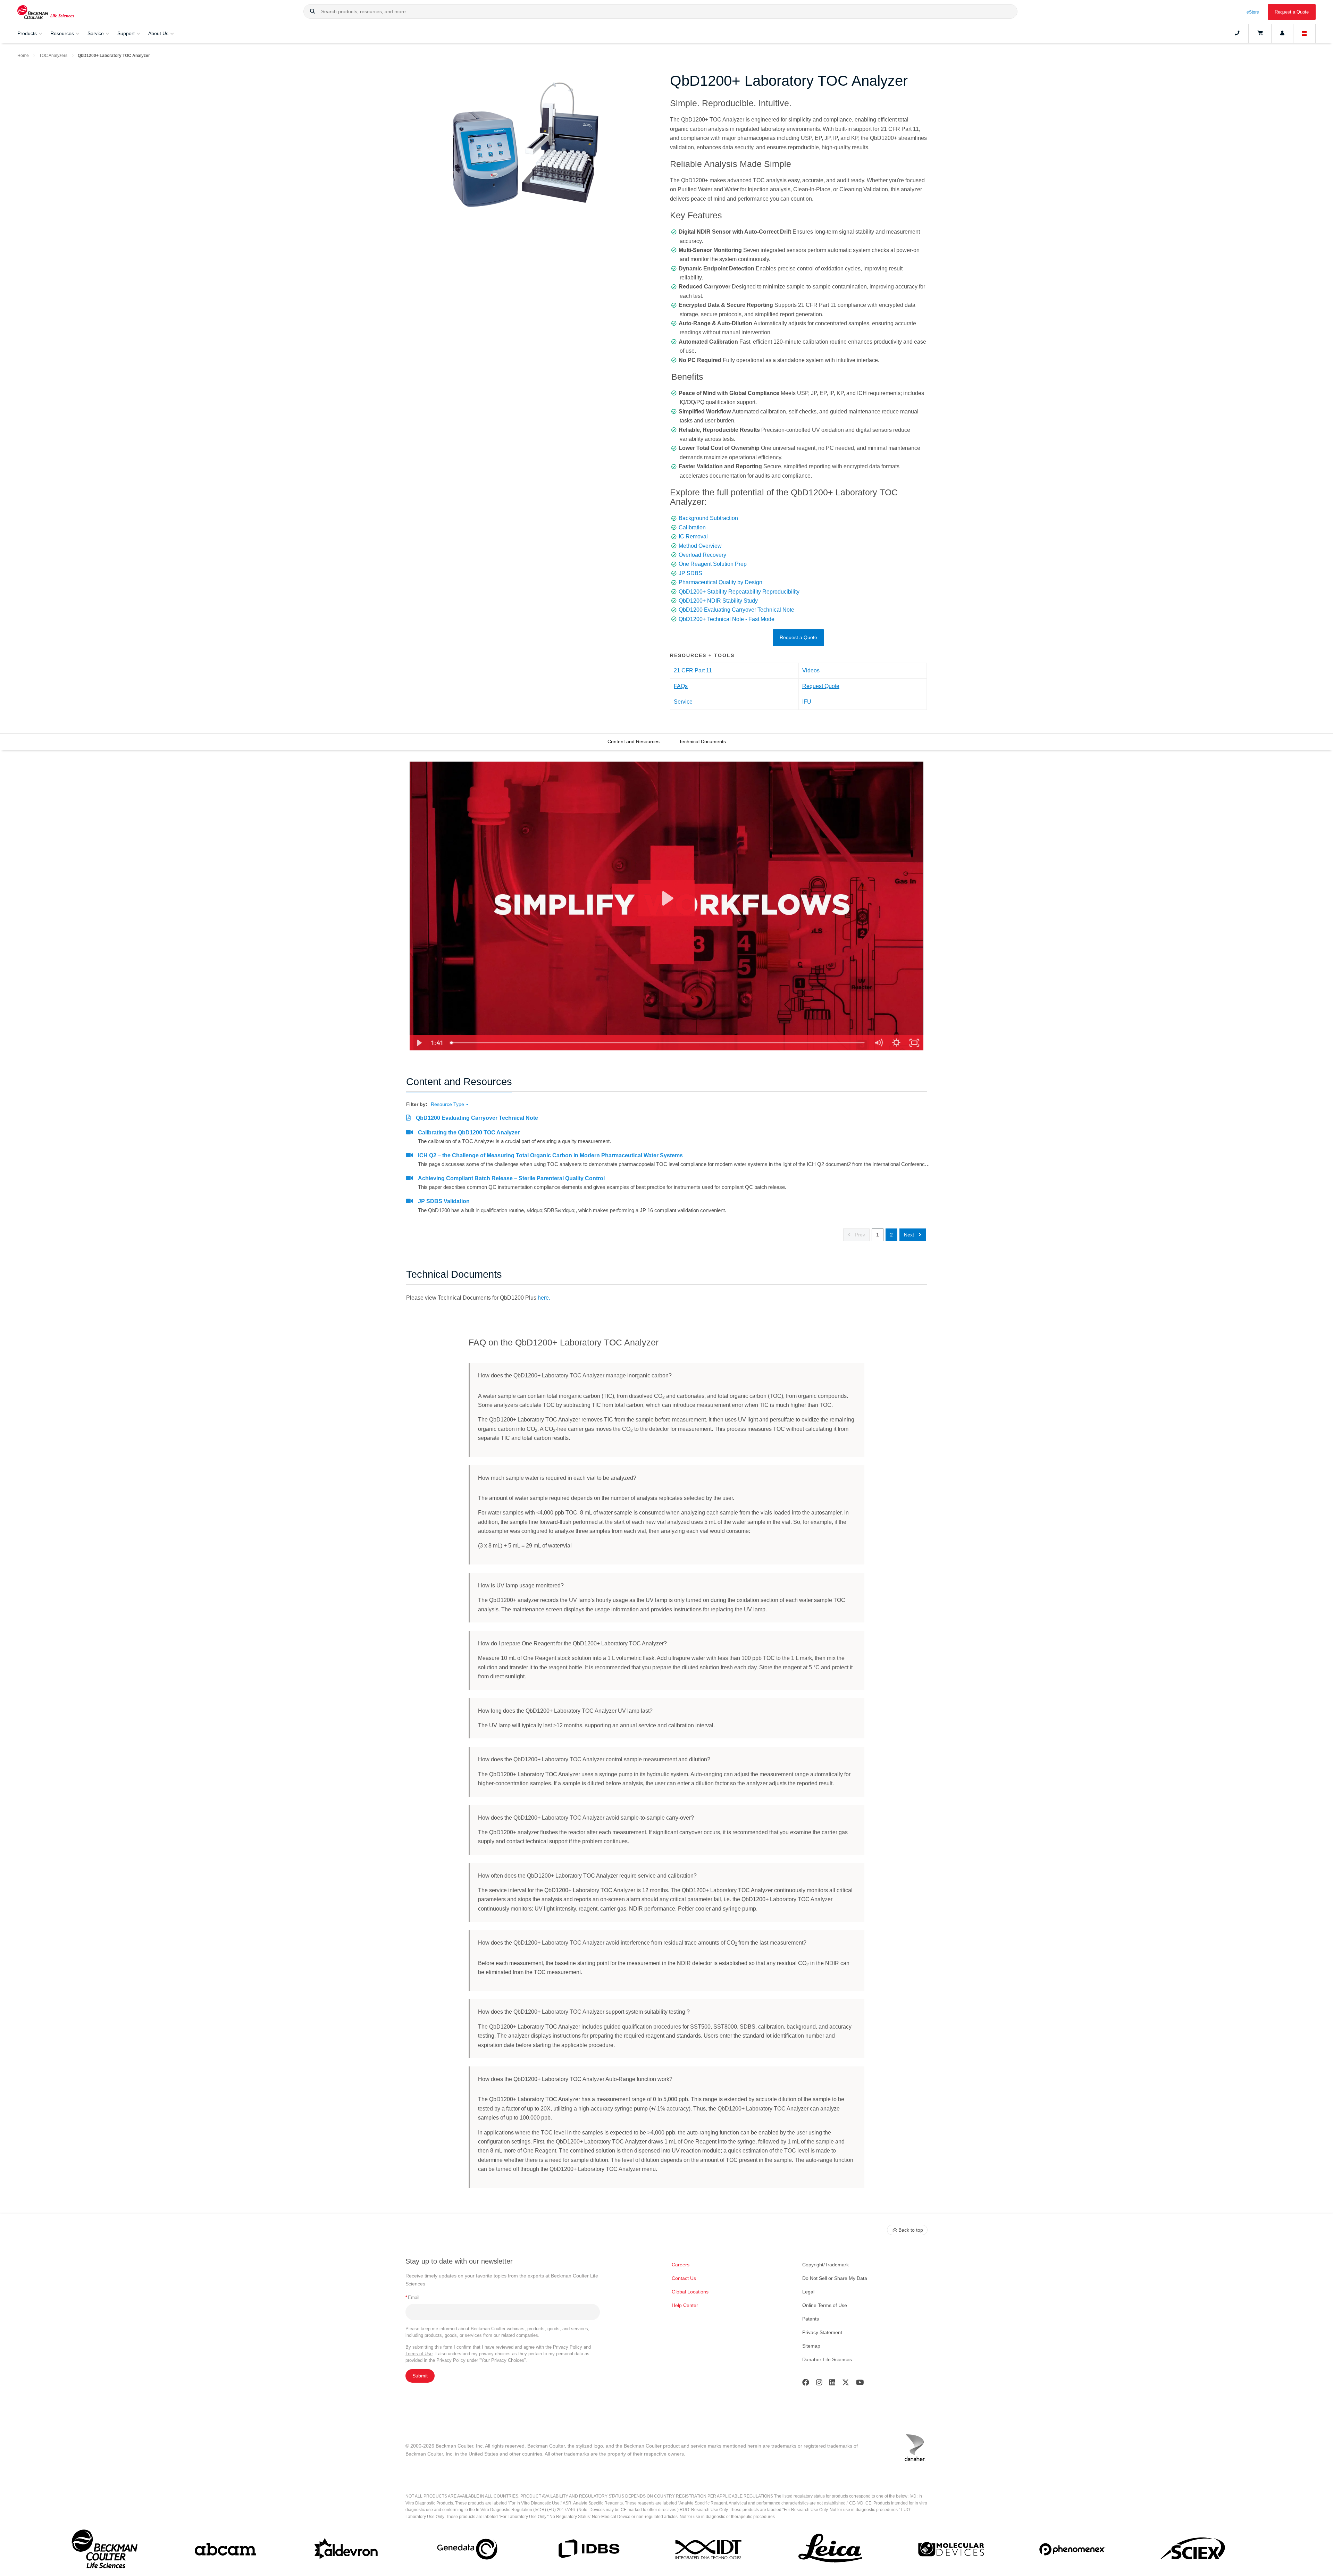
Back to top (911, 2230)
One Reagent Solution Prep (713, 564)
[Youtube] (860, 2384)
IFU (807, 702)
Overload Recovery (702, 555)
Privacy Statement (822, 2332)
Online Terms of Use (825, 2305)
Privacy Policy (568, 2347)
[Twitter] (846, 2384)
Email (412, 2297)
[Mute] (878, 1043)
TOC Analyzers (53, 56)
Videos (811, 670)
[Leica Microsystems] (830, 2551)
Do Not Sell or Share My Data (835, 2278)
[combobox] (660, 11)
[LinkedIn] (832, 2384)
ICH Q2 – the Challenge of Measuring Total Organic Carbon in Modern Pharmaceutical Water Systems (550, 1155)
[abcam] (225, 2551)
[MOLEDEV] (951, 2551)
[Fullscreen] (914, 1043)
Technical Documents (702, 741)
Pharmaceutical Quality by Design (720, 582)
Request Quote (821, 686)
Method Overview (700, 546)
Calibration (692, 527)
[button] (312, 11)
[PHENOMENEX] (1072, 2550)
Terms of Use (419, 2354)
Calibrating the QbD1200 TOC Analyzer (469, 1132)
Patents (811, 2319)
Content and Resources (634, 741)
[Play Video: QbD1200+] (667, 898)
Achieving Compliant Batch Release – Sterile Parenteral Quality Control (511, 1178)
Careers (681, 2265)
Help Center (685, 2305)
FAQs (681, 686)
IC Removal (693, 536)
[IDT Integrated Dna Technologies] (709, 2551)
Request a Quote (1292, 12)
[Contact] (1237, 33)
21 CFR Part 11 (693, 670)
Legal (808, 2292)
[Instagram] (819, 2384)
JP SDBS (690, 573)
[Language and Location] (1305, 33)
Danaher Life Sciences (827, 2359)
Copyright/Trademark (825, 2265)
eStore (1253, 12)
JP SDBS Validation (444, 1201)
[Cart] (1260, 33)
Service (683, 702)
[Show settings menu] (896, 1043)
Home (23, 56)
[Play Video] (419, 1043)
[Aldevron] (346, 2551)
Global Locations (690, 2292)
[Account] (1282, 33)
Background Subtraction (708, 518)
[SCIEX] (1193, 2551)
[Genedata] (467, 2550)
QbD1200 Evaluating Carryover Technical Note (736, 610)
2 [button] (891, 1235)
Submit (420, 2376)
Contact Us (684, 2278)
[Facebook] (806, 2384)
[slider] (658, 1043)
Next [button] (910, 1235)
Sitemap (811, 2346)
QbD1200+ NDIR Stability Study (718, 601)
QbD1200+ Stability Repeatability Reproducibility (739, 592)
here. (544, 1298)
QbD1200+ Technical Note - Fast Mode (727, 619)
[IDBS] (588, 2550)
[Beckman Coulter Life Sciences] (46, 12)
